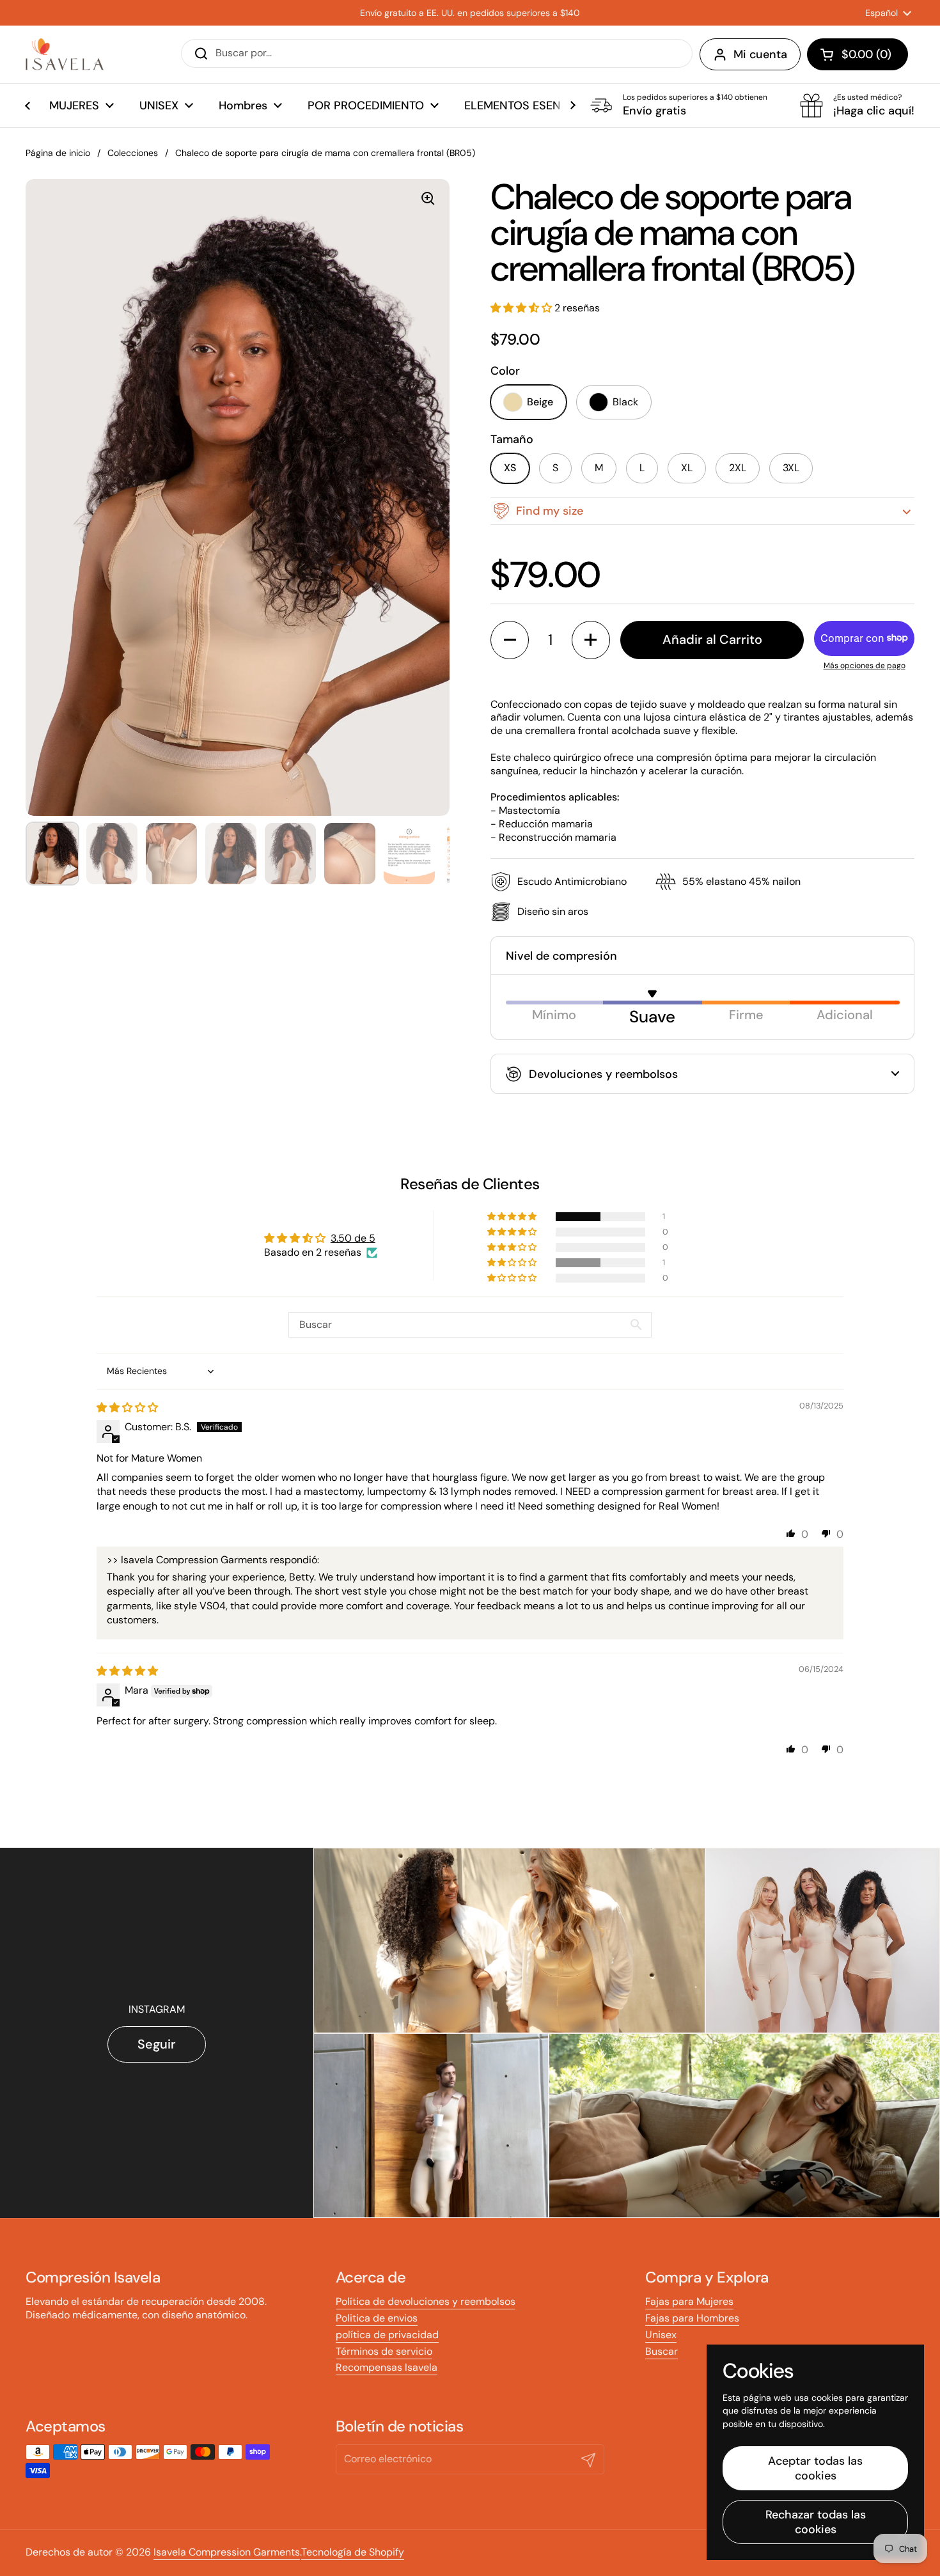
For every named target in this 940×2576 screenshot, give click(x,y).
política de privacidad (387, 2335)
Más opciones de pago (865, 666)
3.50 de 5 (353, 1238)
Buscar (662, 2351)
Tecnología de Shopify (353, 2552)
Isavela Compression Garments (227, 2552)
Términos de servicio (384, 2351)
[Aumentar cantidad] (591, 640)
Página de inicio (58, 153)
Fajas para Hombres (692, 2318)
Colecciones (133, 153)
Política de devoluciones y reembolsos (426, 2301)
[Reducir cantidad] (510, 640)
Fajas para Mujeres (689, 2301)
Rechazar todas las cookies (816, 2522)
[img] (127, 1408)
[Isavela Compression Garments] (65, 54)
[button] (858, 54)
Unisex (661, 2335)
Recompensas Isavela (387, 2367)
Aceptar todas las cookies (815, 2468)
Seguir (157, 2044)
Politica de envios (377, 2318)
